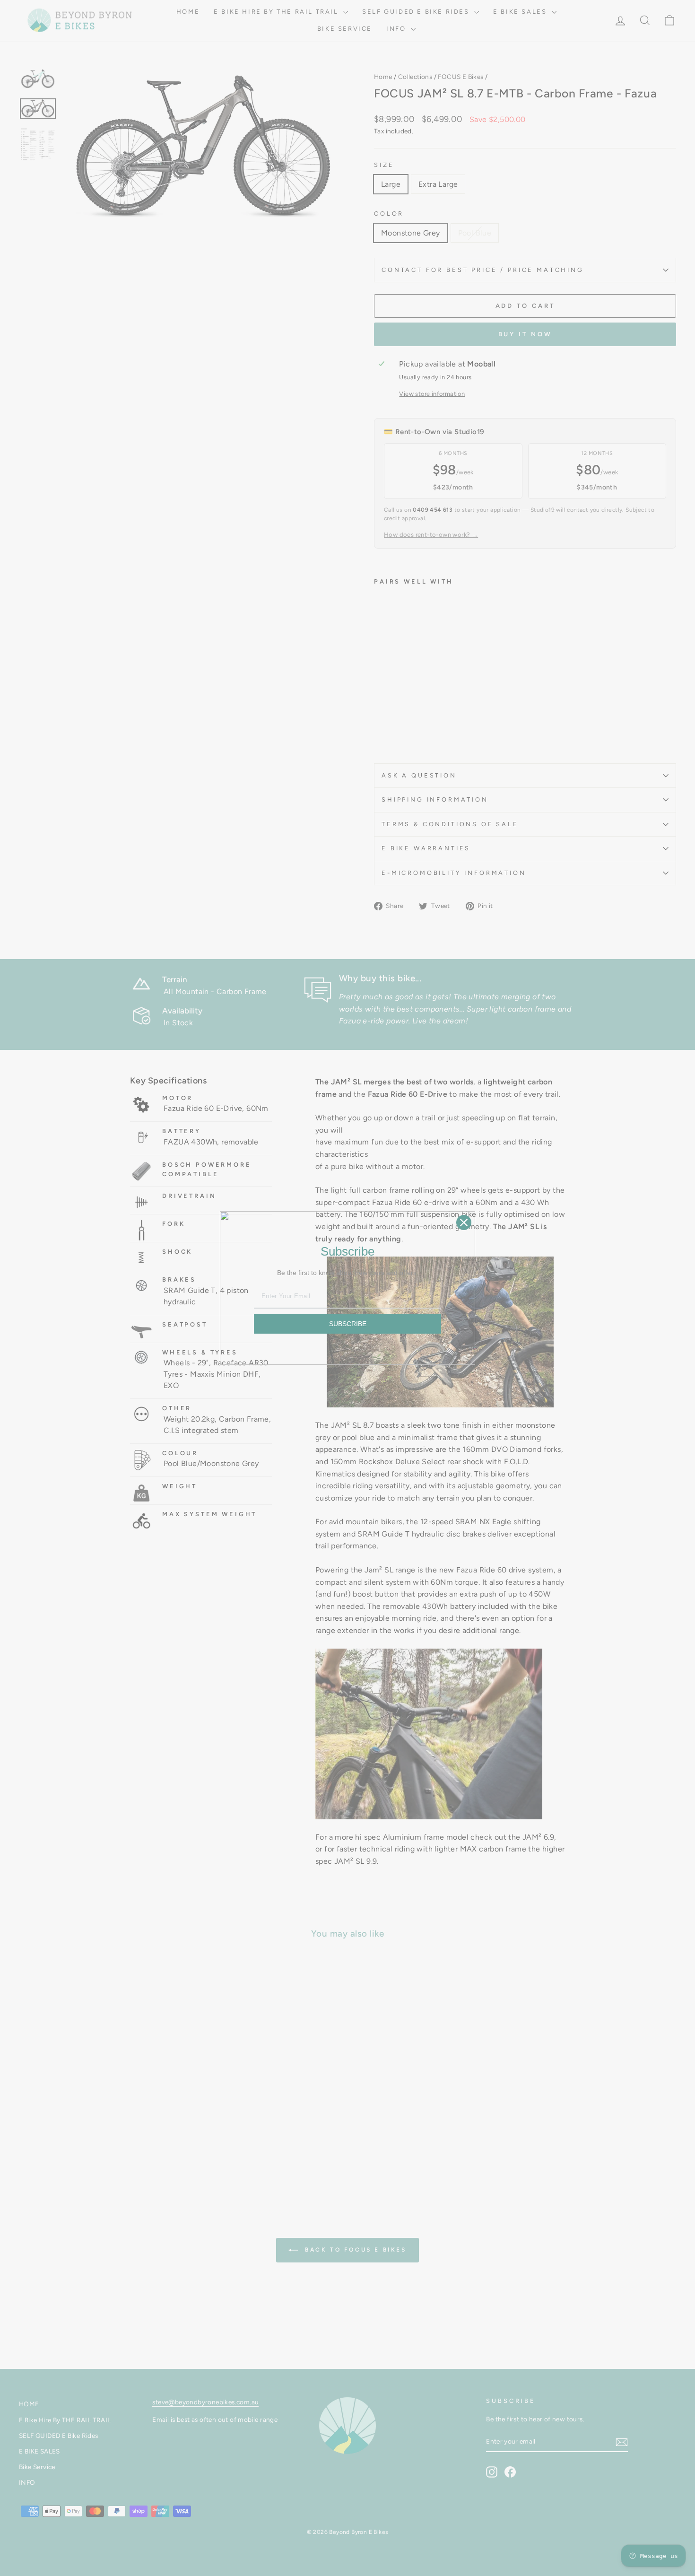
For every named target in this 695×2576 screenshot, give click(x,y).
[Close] (464, 1223)
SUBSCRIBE (348, 1324)
